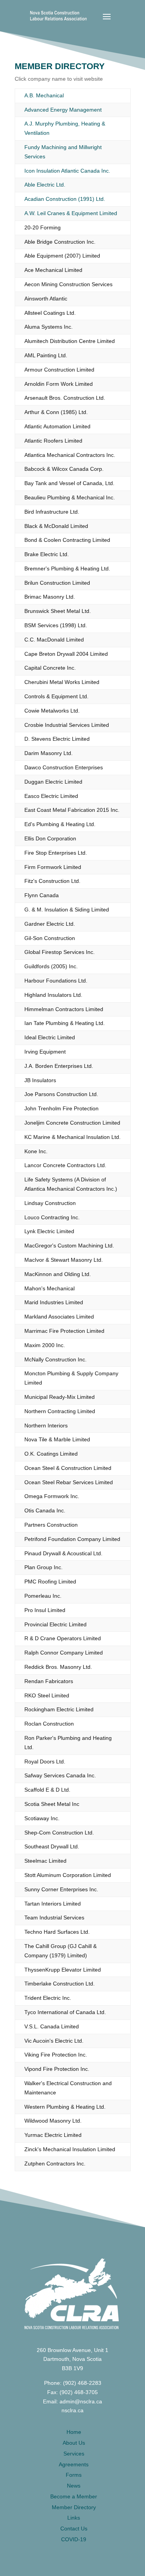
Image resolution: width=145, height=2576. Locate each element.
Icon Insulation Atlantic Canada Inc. (67, 171)
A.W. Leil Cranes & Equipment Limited (71, 213)
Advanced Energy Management (63, 110)
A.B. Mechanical (44, 95)
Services (74, 2454)
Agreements (74, 2464)
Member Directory (74, 2507)
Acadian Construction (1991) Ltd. (65, 199)
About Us (74, 2443)
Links (74, 2518)
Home (74, 2432)
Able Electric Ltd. (45, 185)
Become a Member (74, 2496)
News (74, 2486)
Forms (74, 2475)
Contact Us (74, 2528)
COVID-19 (74, 2539)
